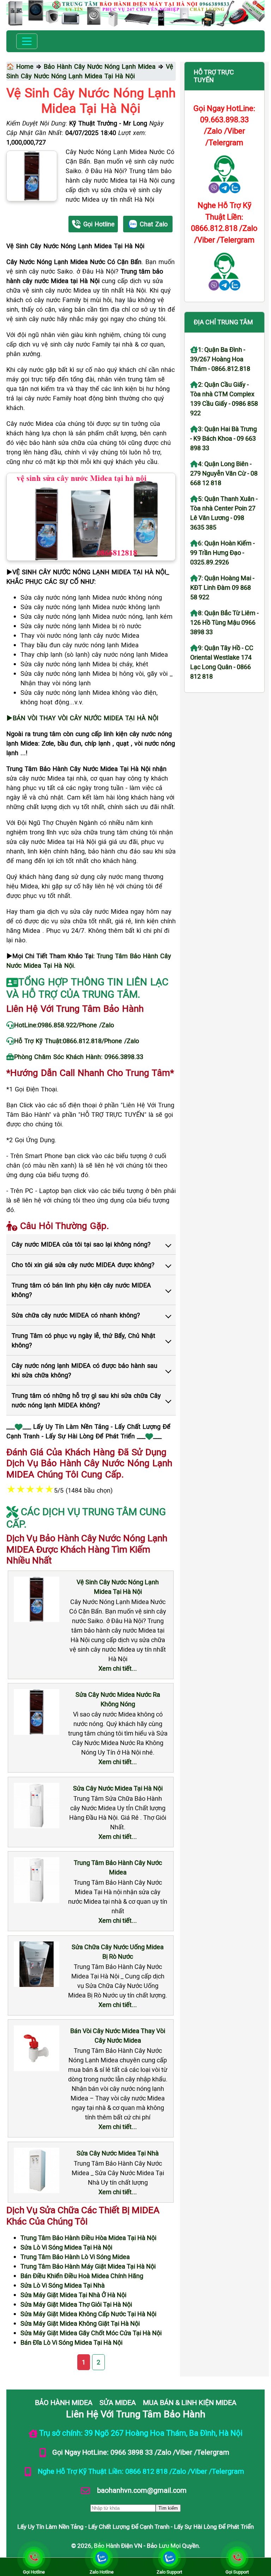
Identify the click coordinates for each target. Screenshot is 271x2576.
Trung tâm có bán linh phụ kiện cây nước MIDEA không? (81, 1290)
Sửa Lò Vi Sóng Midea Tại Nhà (63, 2285)
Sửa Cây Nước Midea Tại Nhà (118, 2153)
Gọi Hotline (99, 224)
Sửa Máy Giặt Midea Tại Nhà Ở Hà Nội (73, 2295)
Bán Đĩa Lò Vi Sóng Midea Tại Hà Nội (71, 2342)
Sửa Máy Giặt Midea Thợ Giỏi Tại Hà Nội (76, 2304)
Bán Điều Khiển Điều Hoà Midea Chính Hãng (82, 2276)
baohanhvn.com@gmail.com (141, 2490)
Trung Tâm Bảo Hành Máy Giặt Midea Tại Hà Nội (88, 2266)
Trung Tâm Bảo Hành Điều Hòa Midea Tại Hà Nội (88, 2238)
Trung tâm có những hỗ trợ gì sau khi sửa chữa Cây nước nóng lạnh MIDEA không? (86, 1400)
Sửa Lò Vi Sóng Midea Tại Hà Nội (66, 2247)
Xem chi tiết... (118, 1668)
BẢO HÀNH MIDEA (64, 2402)
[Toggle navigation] (27, 41)
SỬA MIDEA (118, 2402)
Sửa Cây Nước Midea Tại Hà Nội (118, 1788)
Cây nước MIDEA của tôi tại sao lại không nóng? (81, 1244)
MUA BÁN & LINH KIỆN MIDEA (190, 2402)
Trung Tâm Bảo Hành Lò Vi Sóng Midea (75, 2257)
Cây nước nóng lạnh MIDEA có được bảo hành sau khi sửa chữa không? (85, 1370)
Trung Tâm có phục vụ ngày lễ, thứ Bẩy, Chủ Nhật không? (83, 1340)
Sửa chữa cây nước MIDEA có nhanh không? (76, 1315)
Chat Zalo (154, 224)
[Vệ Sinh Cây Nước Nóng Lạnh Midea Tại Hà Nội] (32, 176)
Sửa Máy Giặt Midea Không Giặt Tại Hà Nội (80, 2323)
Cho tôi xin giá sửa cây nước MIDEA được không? (83, 1265)
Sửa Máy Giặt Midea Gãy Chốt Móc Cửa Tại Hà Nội (91, 2333)
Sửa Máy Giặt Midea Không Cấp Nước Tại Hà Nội (88, 2314)
